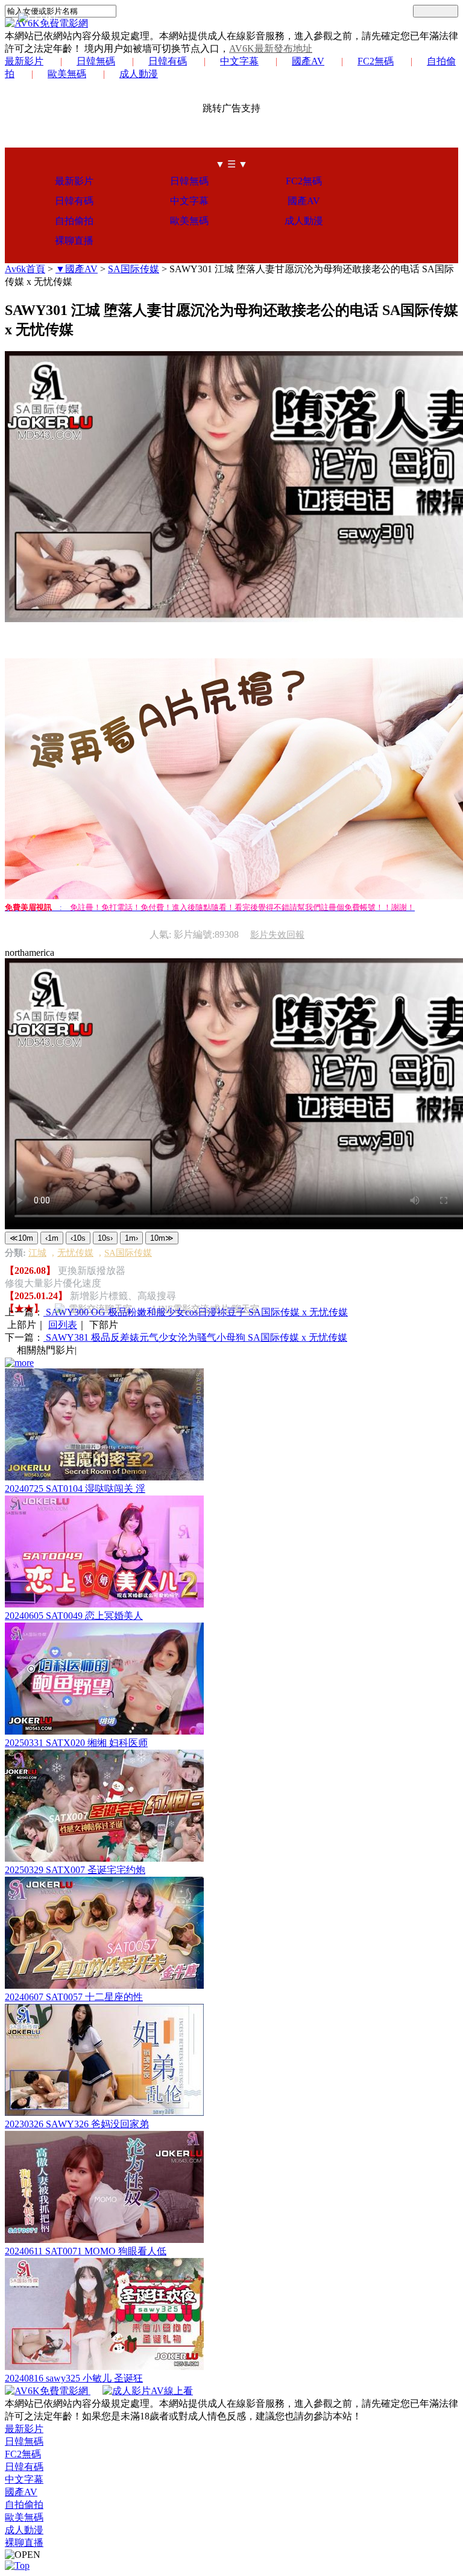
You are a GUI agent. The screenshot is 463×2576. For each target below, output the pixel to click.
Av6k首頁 (25, 269)
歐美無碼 (67, 74)
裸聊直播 (74, 241)
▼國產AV (77, 269)
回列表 (63, 1325)
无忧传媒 (75, 1253)
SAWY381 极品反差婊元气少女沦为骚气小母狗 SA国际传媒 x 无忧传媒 (195, 1337)
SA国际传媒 (134, 269)
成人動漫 (139, 74)
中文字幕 (239, 61)
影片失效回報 (277, 935)
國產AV (308, 61)
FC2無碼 (376, 61)
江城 (37, 1253)
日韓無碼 (96, 61)
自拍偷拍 (74, 221)
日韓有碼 (168, 61)
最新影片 (24, 61)
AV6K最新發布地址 (271, 48)
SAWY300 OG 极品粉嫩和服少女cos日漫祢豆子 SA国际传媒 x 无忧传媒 (196, 1312)
